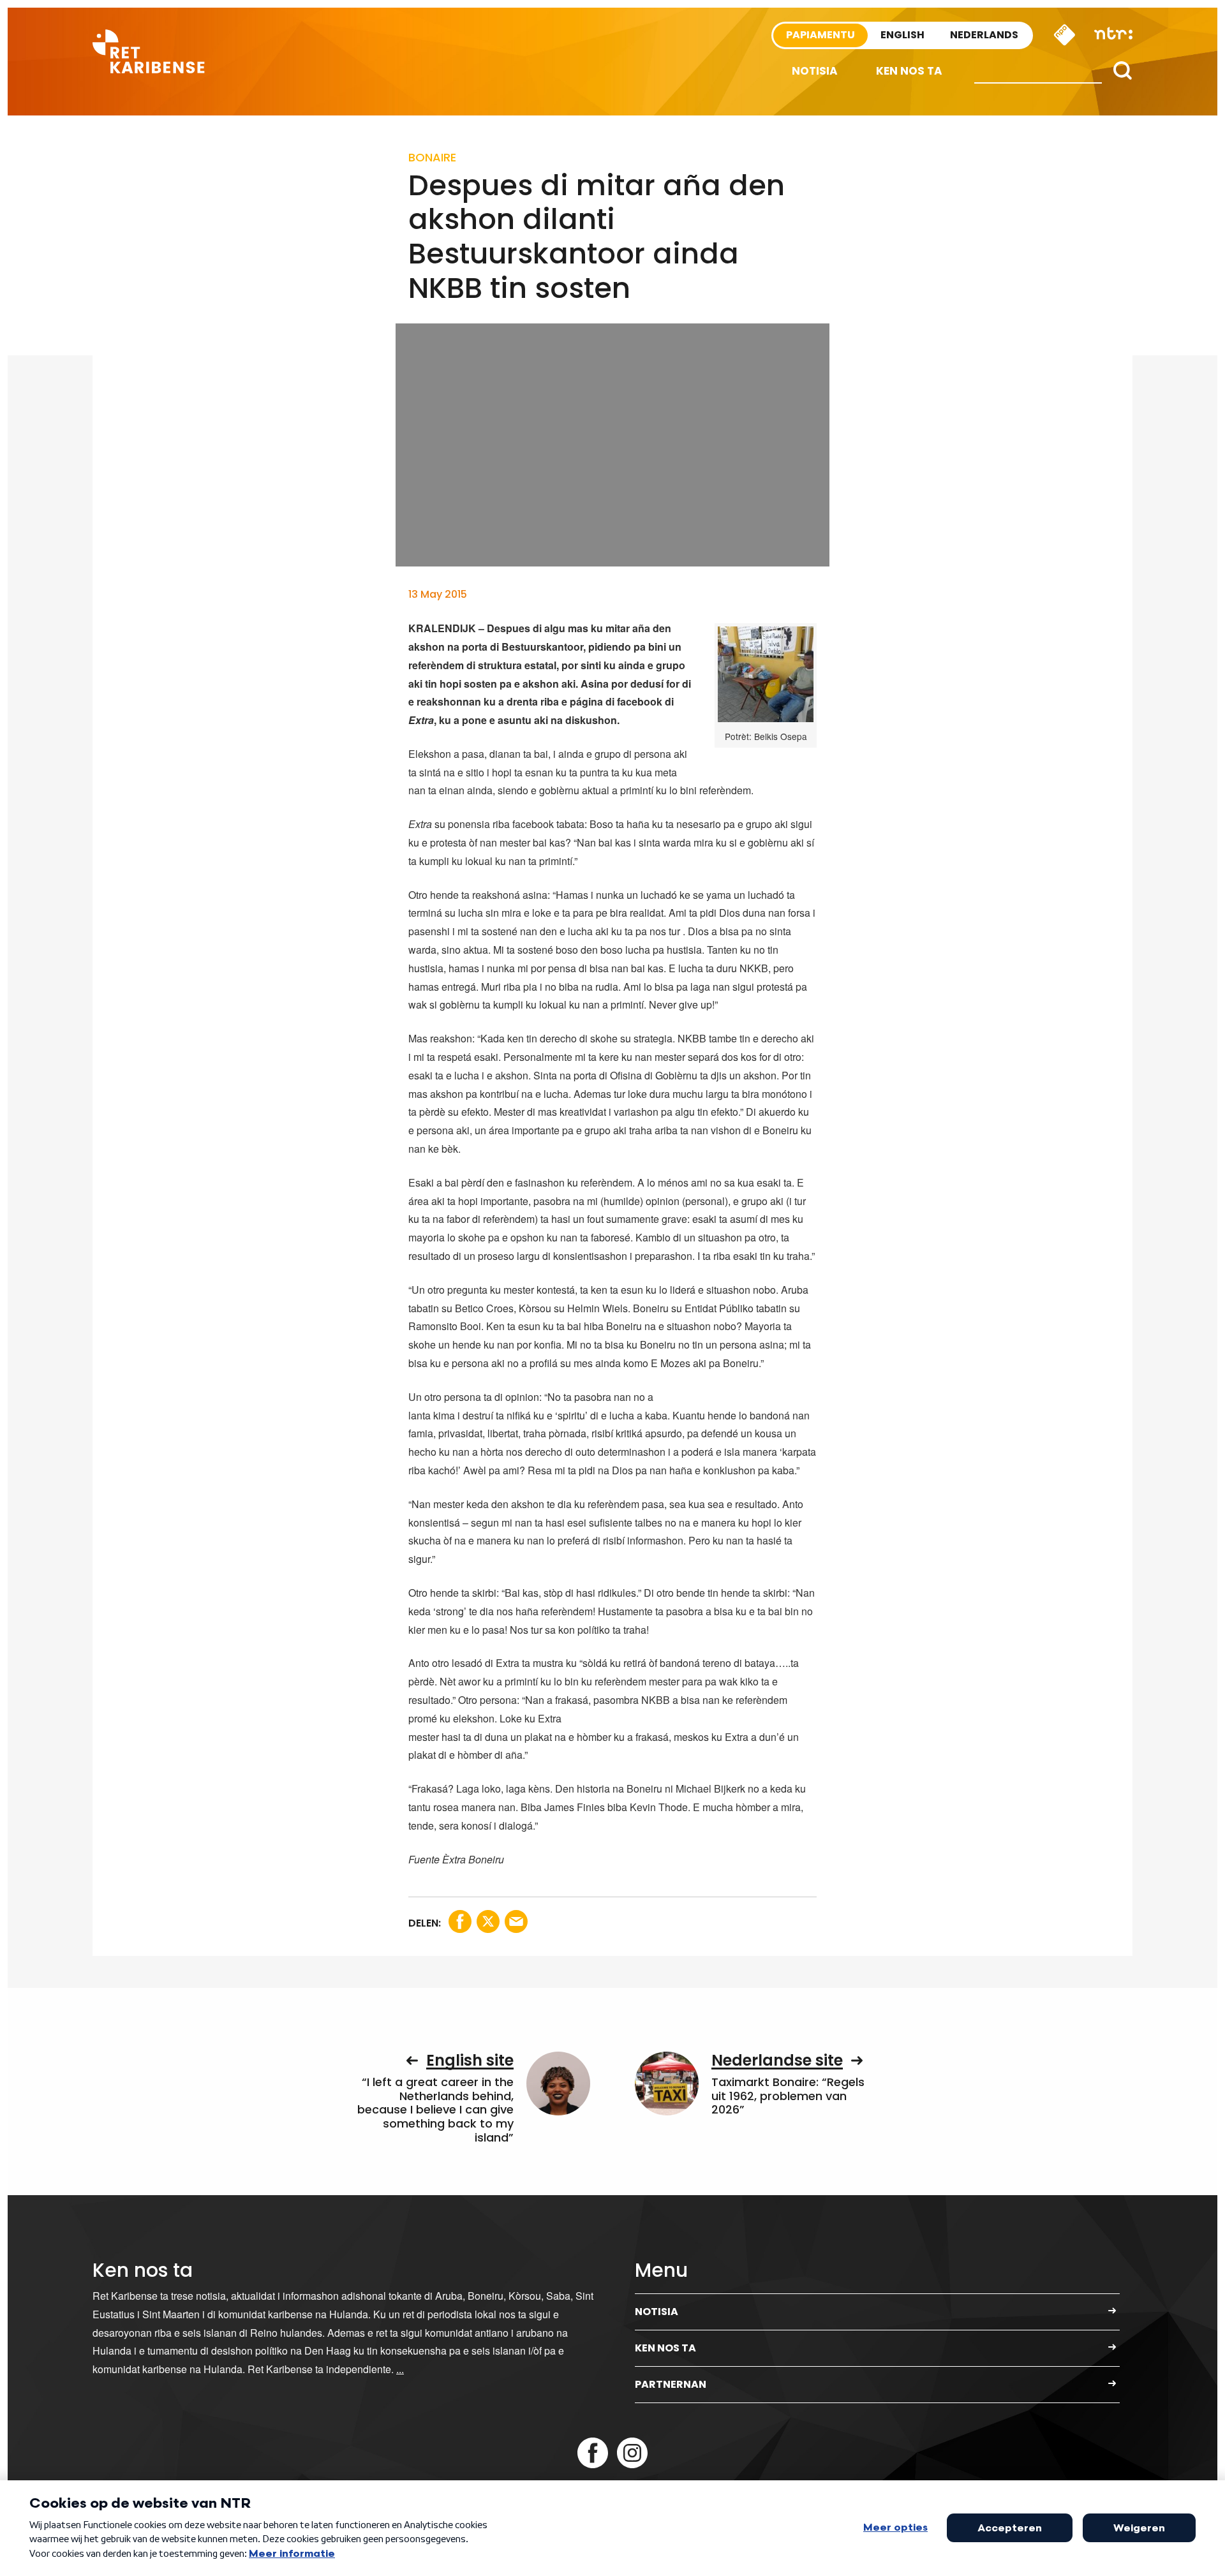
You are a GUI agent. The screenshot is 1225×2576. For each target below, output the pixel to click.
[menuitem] (815, 71)
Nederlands (984, 35)
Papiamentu (820, 35)
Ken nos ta (909, 71)
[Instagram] (632, 2453)
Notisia (815, 71)
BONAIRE (432, 157)
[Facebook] (593, 2453)
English (902, 35)
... (400, 2369)
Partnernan (671, 2384)
